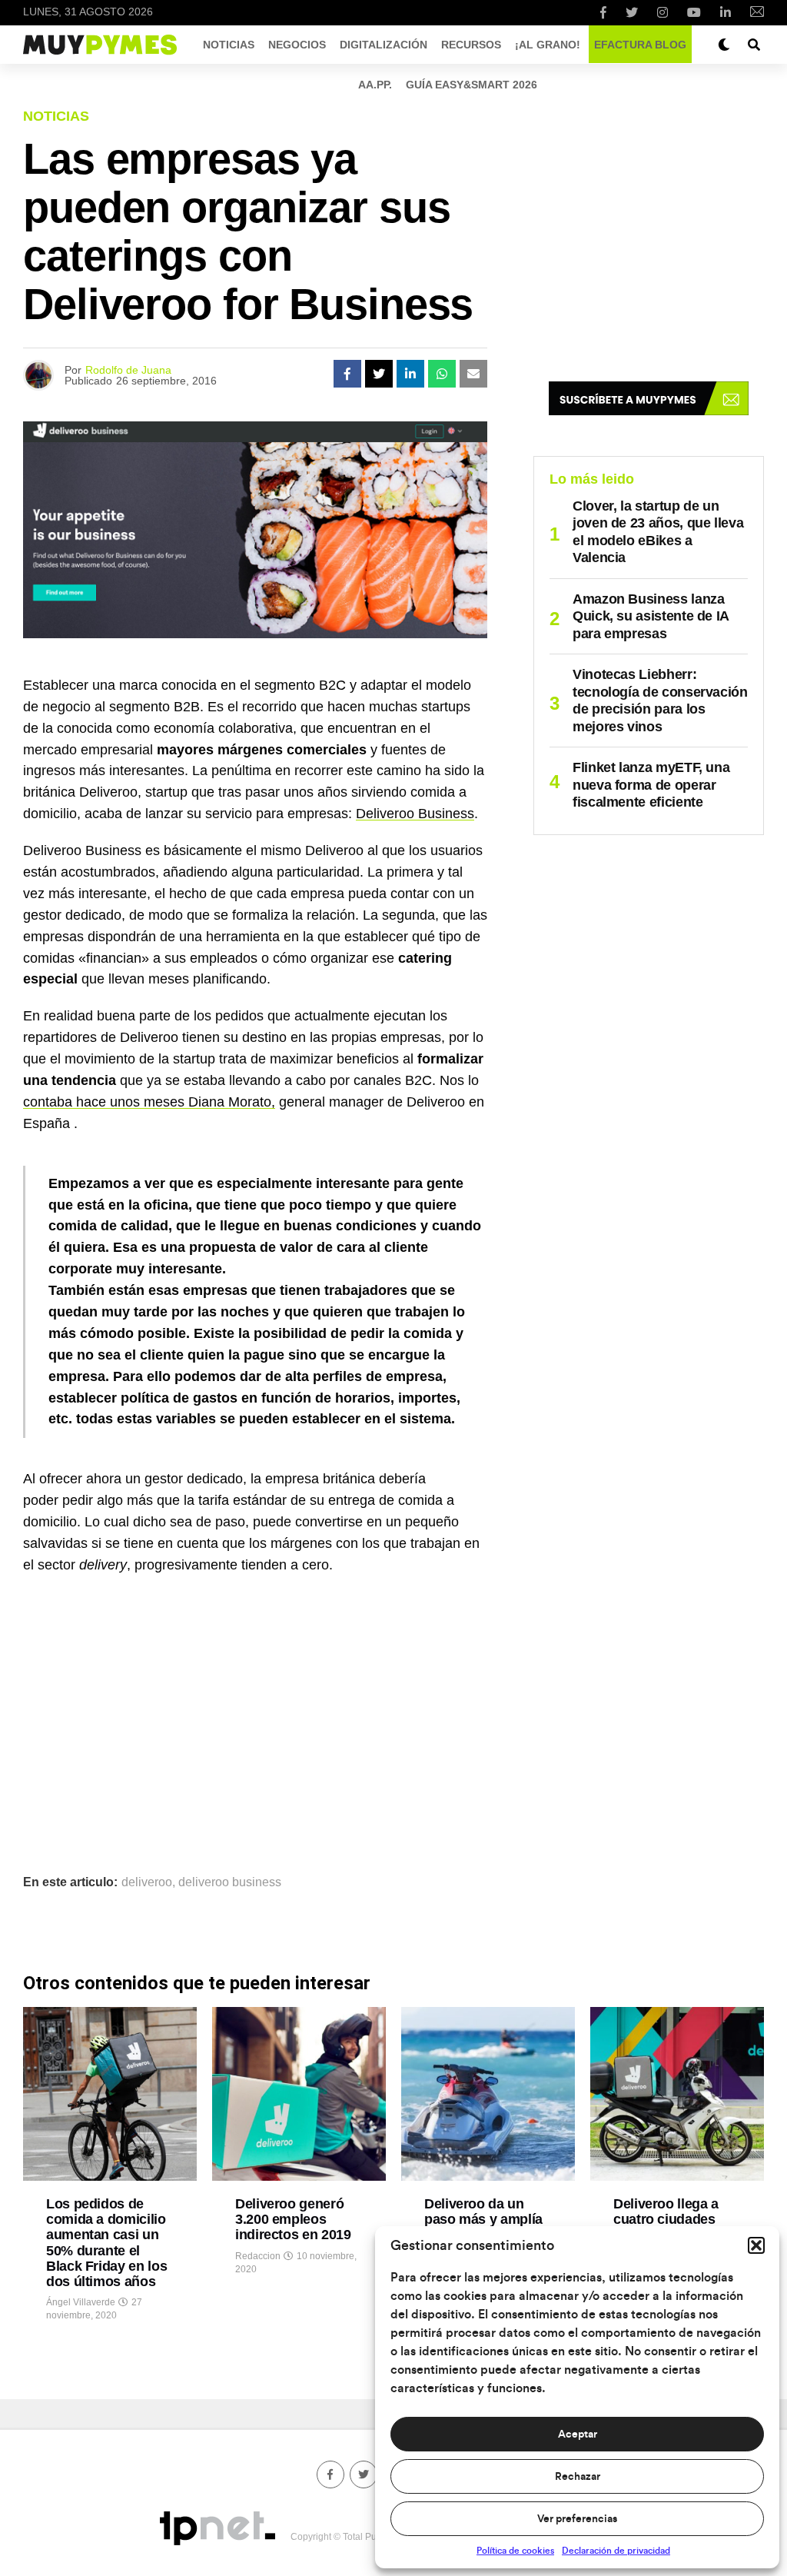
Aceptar (578, 2435)
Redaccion (258, 2256)
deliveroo (147, 1882)
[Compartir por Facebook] (347, 374)
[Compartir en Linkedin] (410, 374)
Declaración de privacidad (616, 2551)
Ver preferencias (577, 2519)
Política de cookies (515, 2551)
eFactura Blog (640, 45)
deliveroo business (230, 1882)
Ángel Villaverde (81, 2302)
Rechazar (578, 2477)
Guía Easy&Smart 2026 (472, 85)
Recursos (471, 45)
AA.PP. (375, 85)
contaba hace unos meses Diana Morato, (149, 1102)
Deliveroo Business (415, 814)
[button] (756, 2245)
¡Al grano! (548, 45)
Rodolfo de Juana (128, 370)
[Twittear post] (379, 374)
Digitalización (384, 45)
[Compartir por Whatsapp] (442, 374)
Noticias (229, 45)
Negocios (297, 45)
